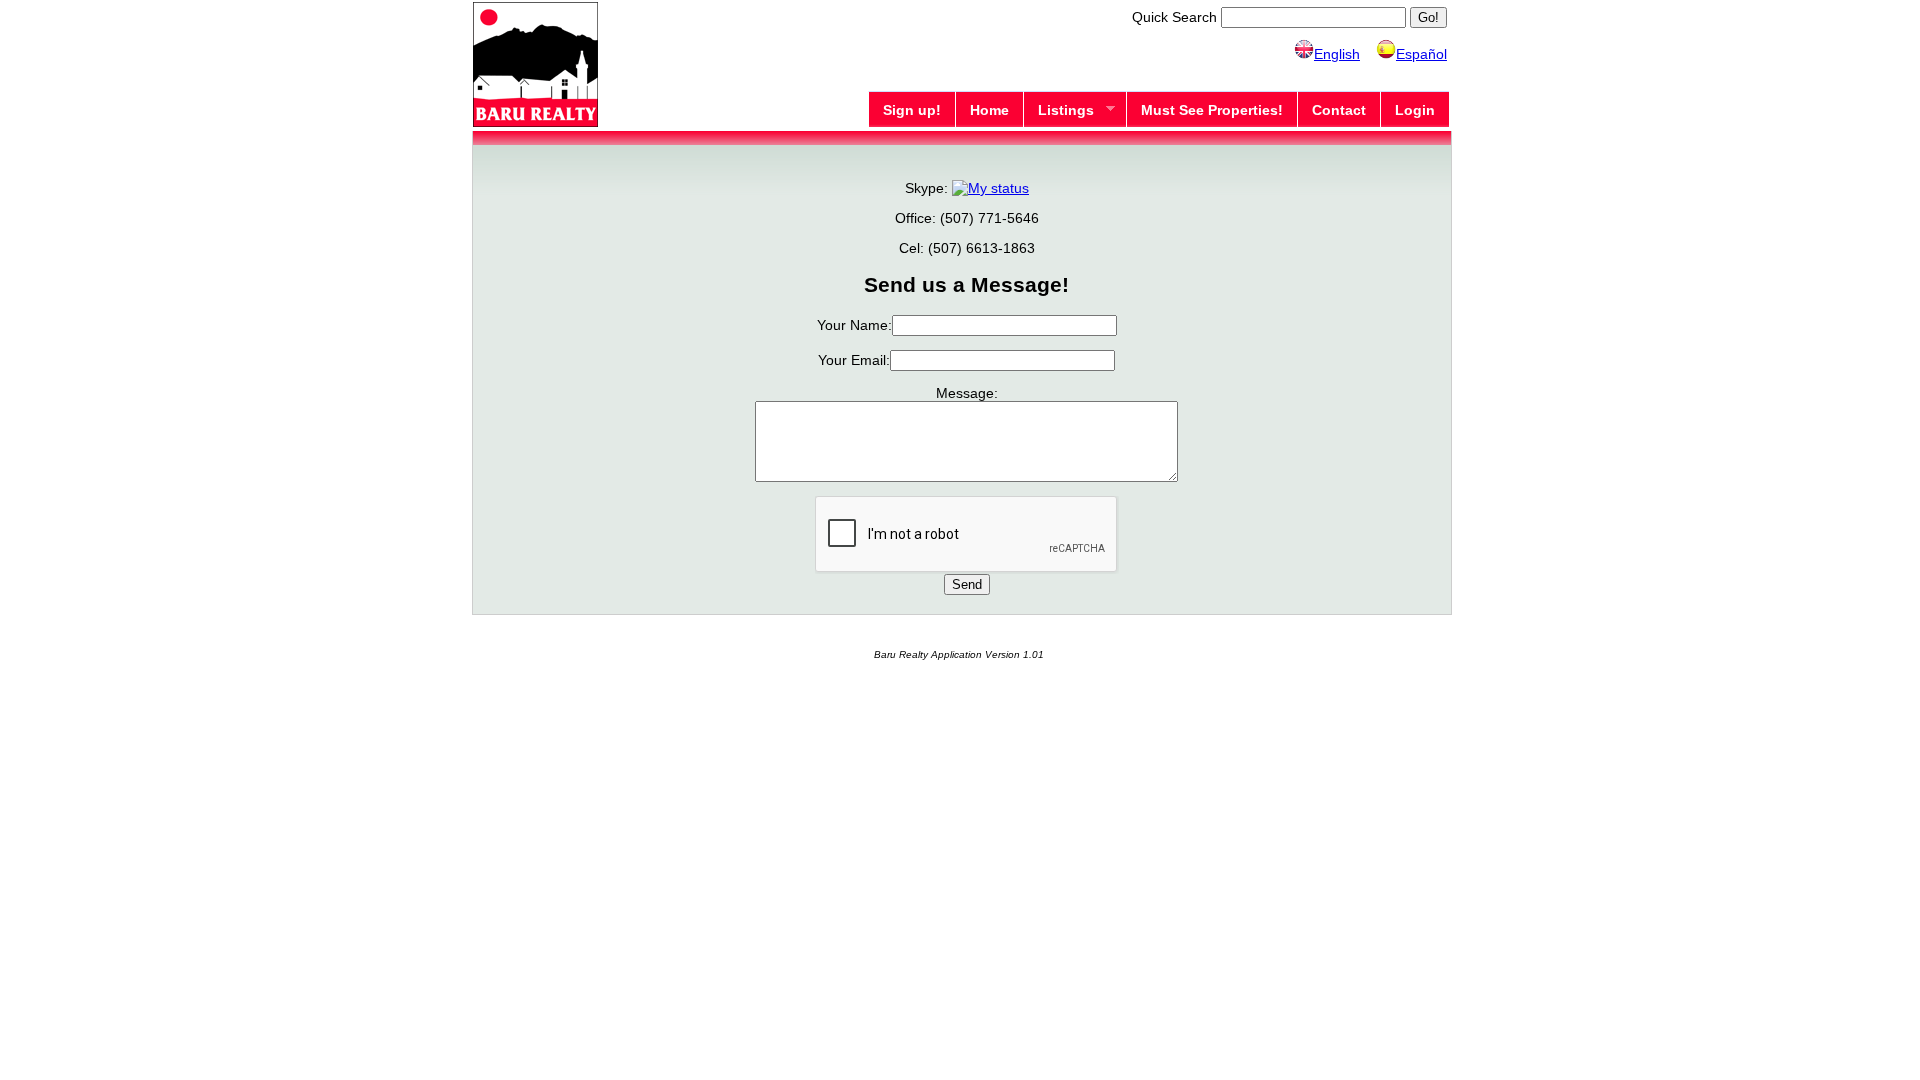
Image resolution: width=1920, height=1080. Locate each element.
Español (1421, 54)
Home (989, 110)
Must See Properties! (1212, 110)
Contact (1339, 110)
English (1337, 54)
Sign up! (912, 110)
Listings (1058, 110)
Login (1415, 110)
